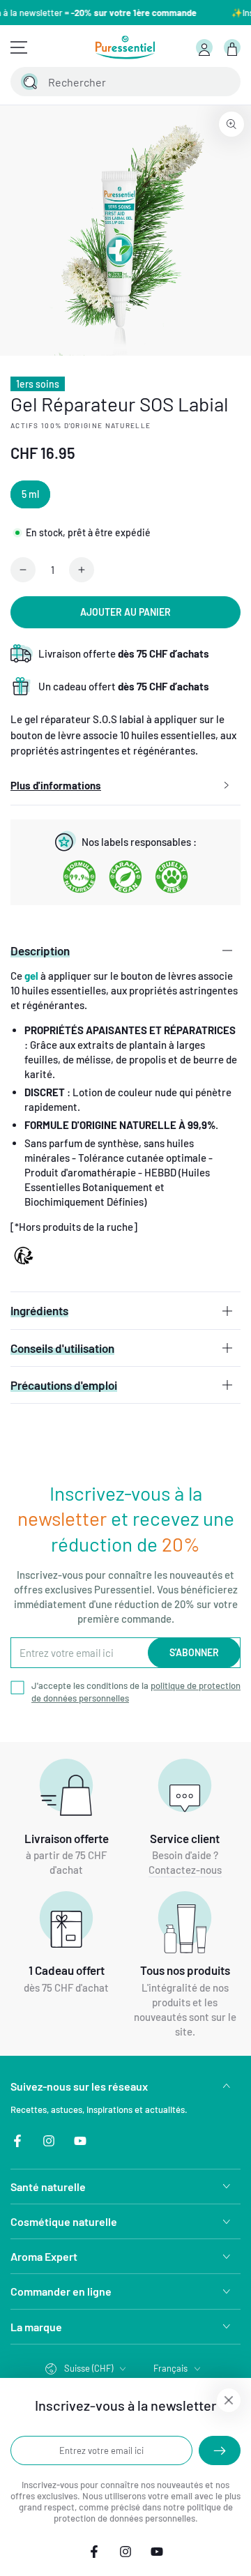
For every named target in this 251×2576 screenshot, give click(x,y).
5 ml (30, 494)
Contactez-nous (185, 1870)
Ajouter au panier (125, 612)
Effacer (194, 82)
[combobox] (111, 82)
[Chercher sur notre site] (29, 82)
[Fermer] (222, 82)
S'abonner (194, 1652)
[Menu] (19, 47)
